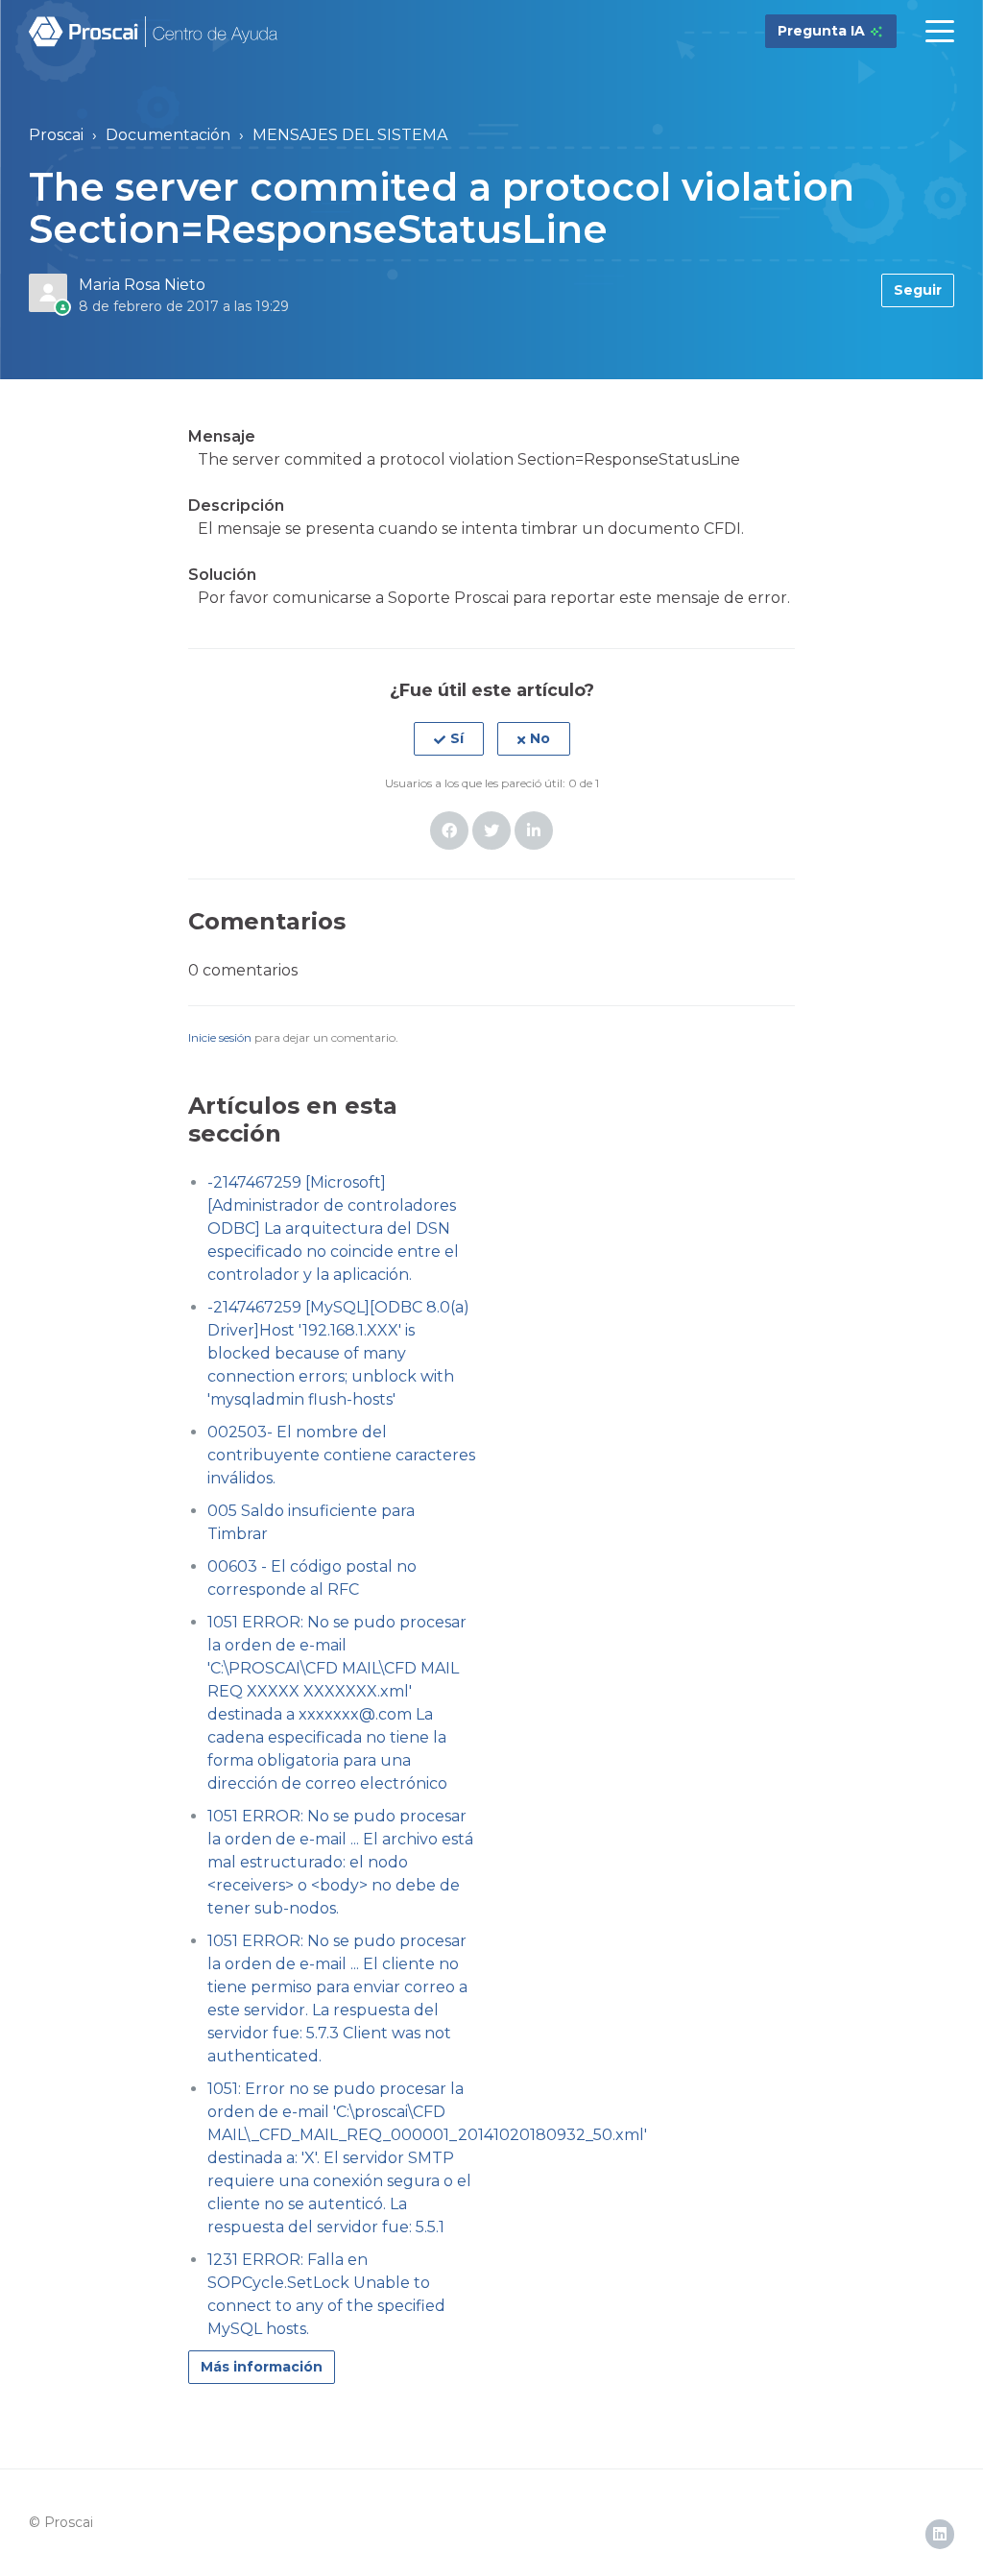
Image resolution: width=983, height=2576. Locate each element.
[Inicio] (154, 32)
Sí (457, 738)
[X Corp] (491, 831)
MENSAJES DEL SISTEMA (350, 135)
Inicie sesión (220, 1037)
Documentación (168, 135)
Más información (262, 2367)
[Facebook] (449, 831)
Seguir (918, 290)
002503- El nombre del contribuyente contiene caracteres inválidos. (341, 1455)
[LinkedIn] (534, 831)
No (540, 738)
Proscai (56, 135)
